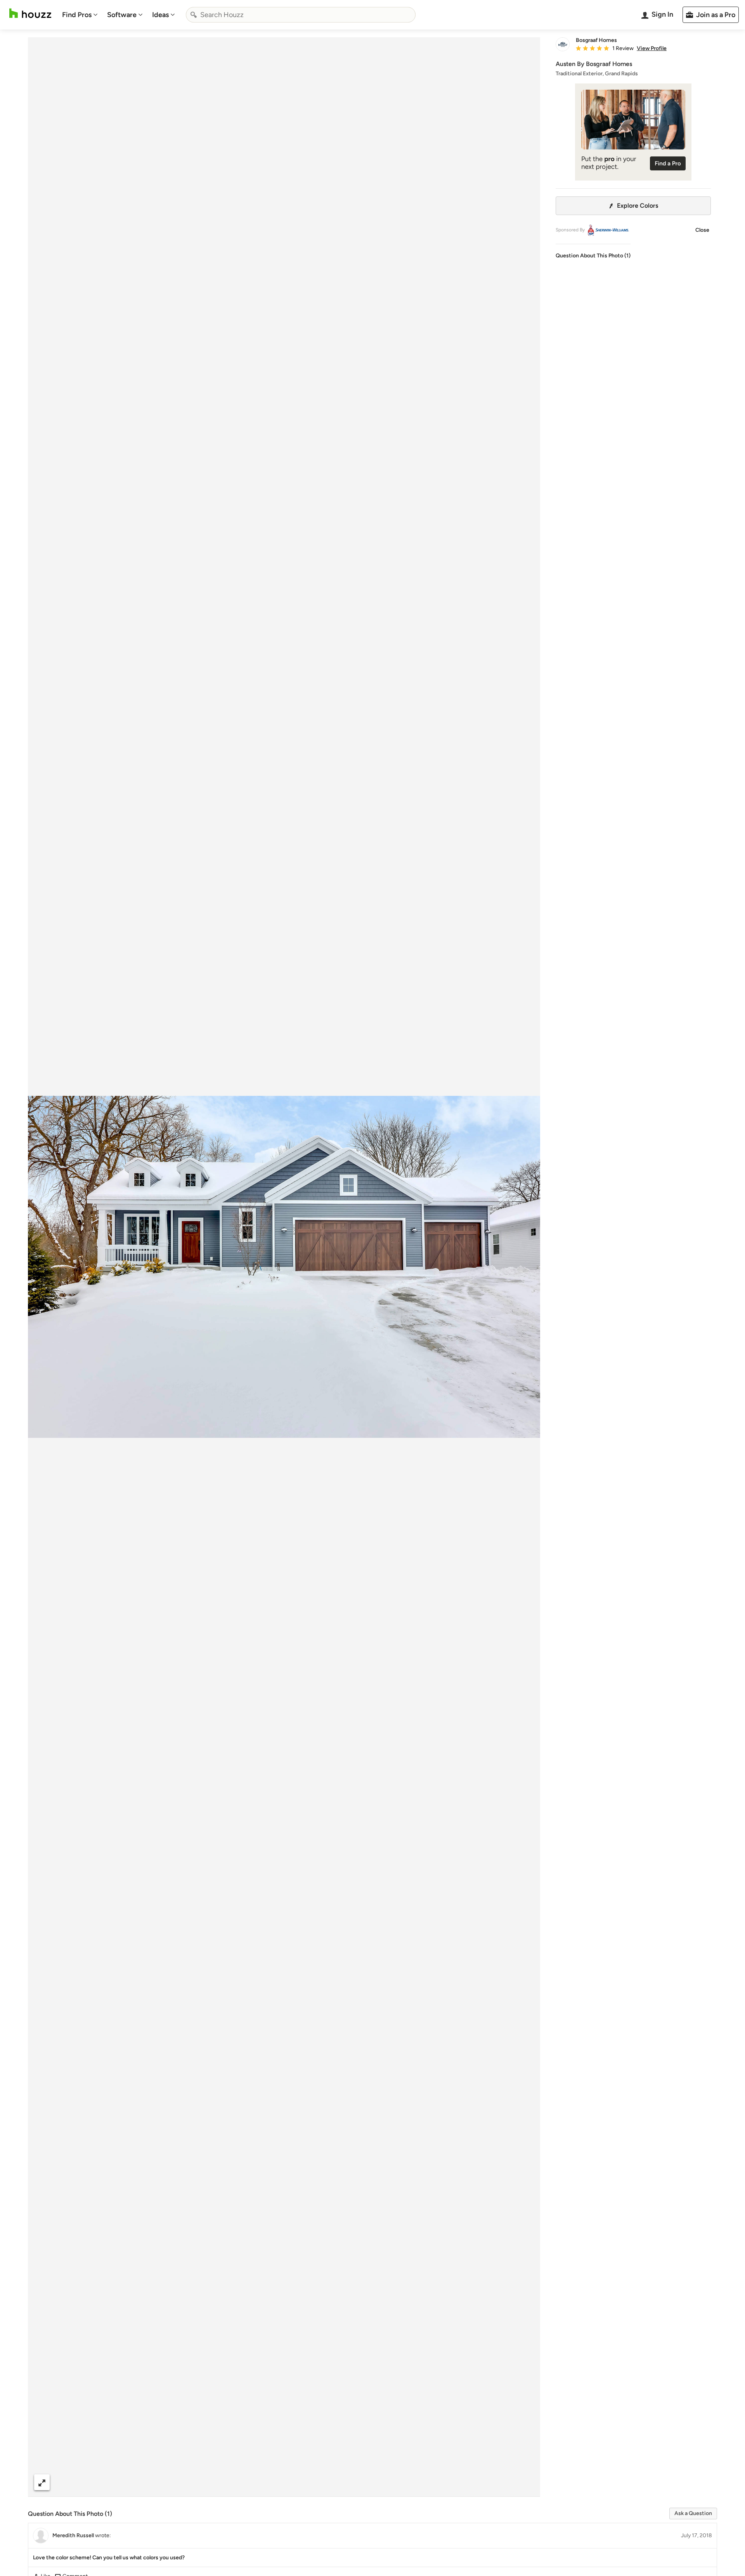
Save (309, 2482)
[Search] (194, 15)
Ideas (160, 15)
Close (702, 230)
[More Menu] (526, 2482)
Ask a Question (693, 2513)
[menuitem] (80, 15)
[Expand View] (42, 2482)
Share (269, 2482)
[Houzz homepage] (30, 13)
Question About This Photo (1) (593, 256)
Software (122, 15)
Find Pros (77, 15)
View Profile (652, 49)
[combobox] (301, 15)
